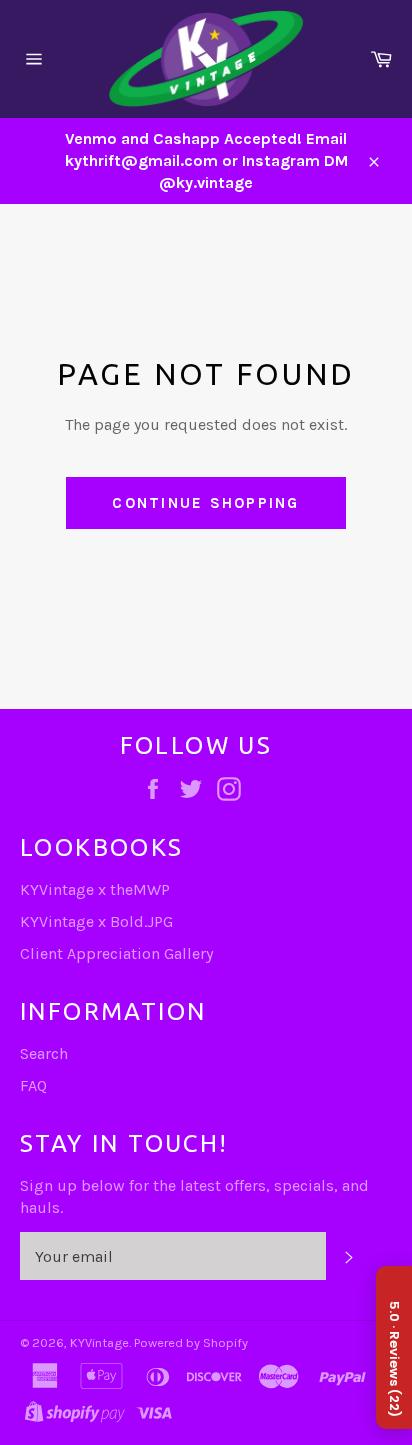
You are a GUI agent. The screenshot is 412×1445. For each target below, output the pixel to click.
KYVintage (99, 1342)
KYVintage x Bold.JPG (96, 921)
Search (44, 1053)
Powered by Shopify (191, 1342)
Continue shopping (205, 503)
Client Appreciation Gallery (116, 953)
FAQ (33, 1085)
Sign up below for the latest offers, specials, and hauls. (194, 1196)
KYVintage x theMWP (95, 889)
